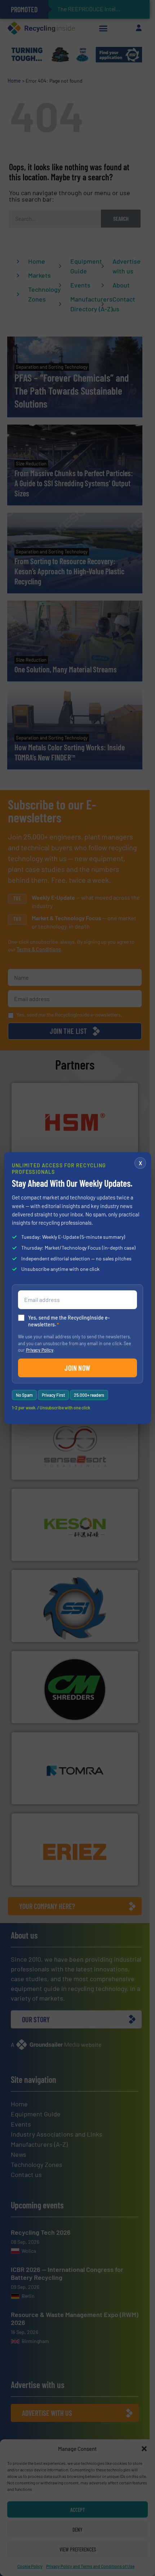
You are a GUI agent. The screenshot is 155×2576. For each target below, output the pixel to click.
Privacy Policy (40, 1350)
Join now (77, 1368)
